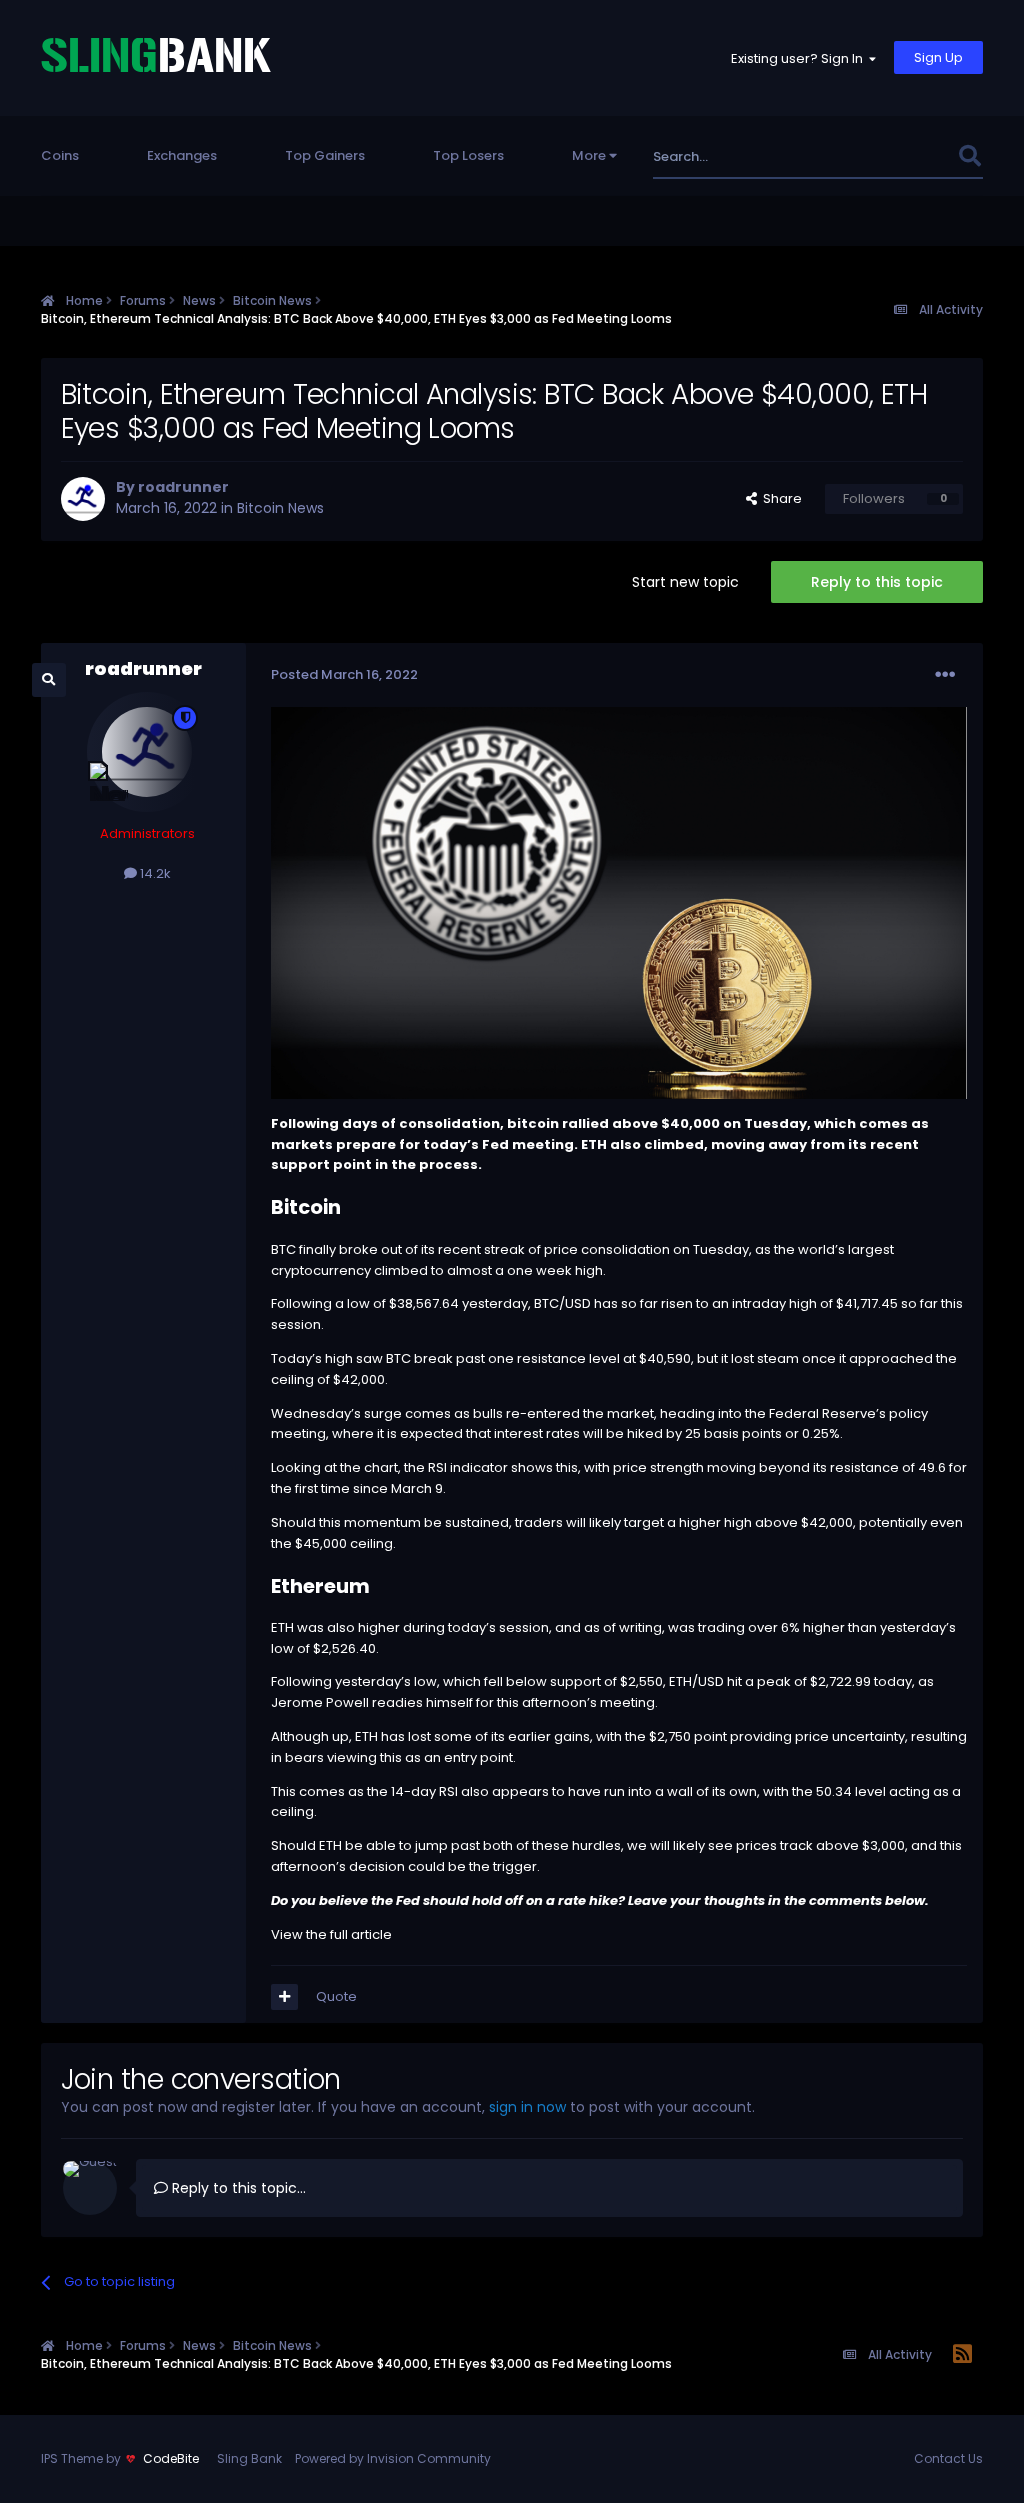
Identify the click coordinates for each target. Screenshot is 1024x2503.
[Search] (969, 156)
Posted (344, 674)
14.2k (154, 873)
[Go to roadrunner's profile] (83, 499)
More (589, 155)
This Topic (898, 156)
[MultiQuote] (284, 1997)
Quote (336, 1996)
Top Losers (468, 155)
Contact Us (948, 2458)
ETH (594, 1144)
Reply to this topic (877, 582)
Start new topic (685, 582)
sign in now (527, 2107)
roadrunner (183, 487)
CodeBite (171, 2458)
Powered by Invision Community (393, 2458)
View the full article (331, 1934)
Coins (60, 155)
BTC (283, 1249)
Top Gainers (325, 155)
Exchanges (182, 155)
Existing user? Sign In (800, 58)
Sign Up (938, 57)
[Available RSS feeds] (962, 2355)
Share (779, 498)
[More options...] (945, 675)
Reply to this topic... (237, 2188)
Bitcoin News (280, 508)
